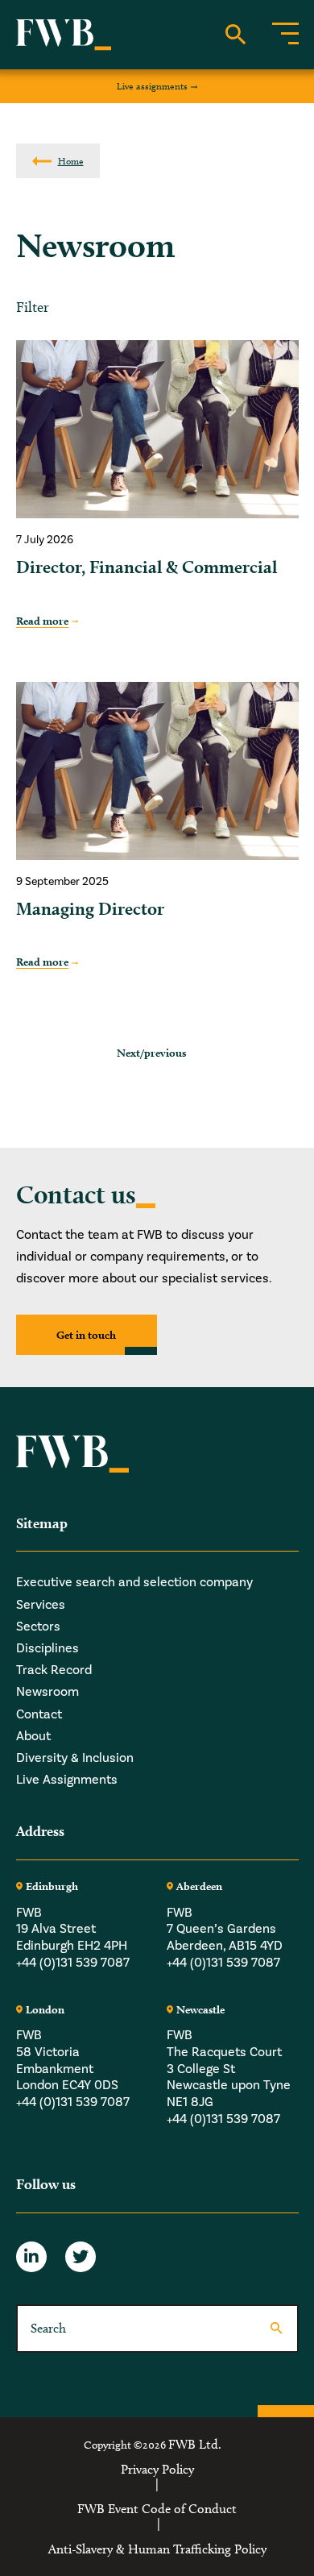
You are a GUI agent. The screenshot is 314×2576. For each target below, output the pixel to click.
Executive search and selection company (134, 1582)
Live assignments (152, 86)
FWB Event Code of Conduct (157, 2509)
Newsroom (48, 1692)
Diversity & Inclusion (75, 1758)
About (33, 1736)
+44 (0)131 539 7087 (73, 1963)
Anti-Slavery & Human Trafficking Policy (157, 2549)
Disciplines (48, 1648)
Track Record (54, 1670)
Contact (39, 1714)
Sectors (38, 1627)
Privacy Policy (157, 2470)
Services (41, 1605)
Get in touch (86, 1335)
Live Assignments (67, 1780)
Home (71, 161)
